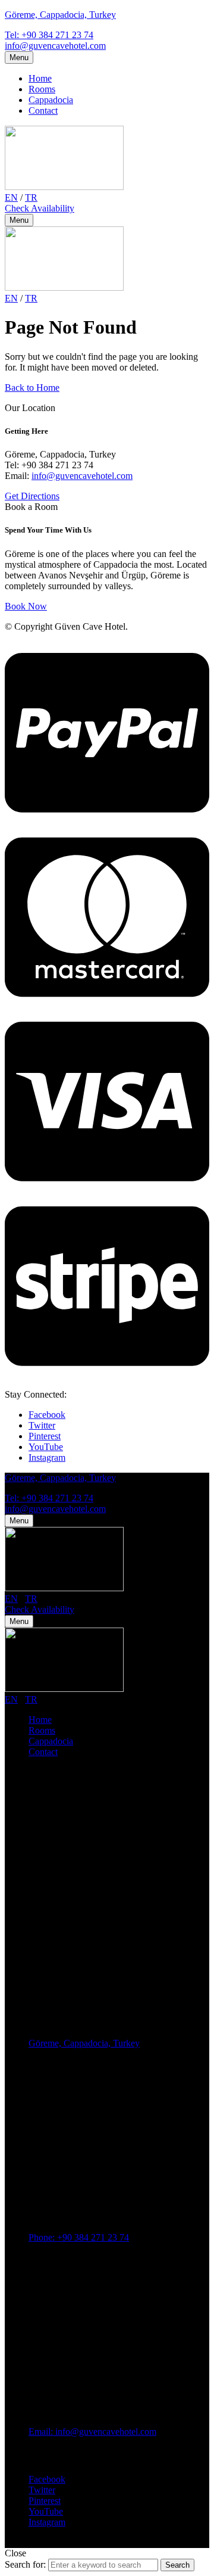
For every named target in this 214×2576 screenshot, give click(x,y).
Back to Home (32, 388)
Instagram (47, 1457)
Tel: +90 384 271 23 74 (49, 35)
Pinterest (45, 1436)
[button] (40, 208)
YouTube (46, 1447)
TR (31, 197)
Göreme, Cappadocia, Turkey (60, 15)
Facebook (47, 1415)
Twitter (42, 1425)
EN (11, 197)
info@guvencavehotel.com (55, 46)
